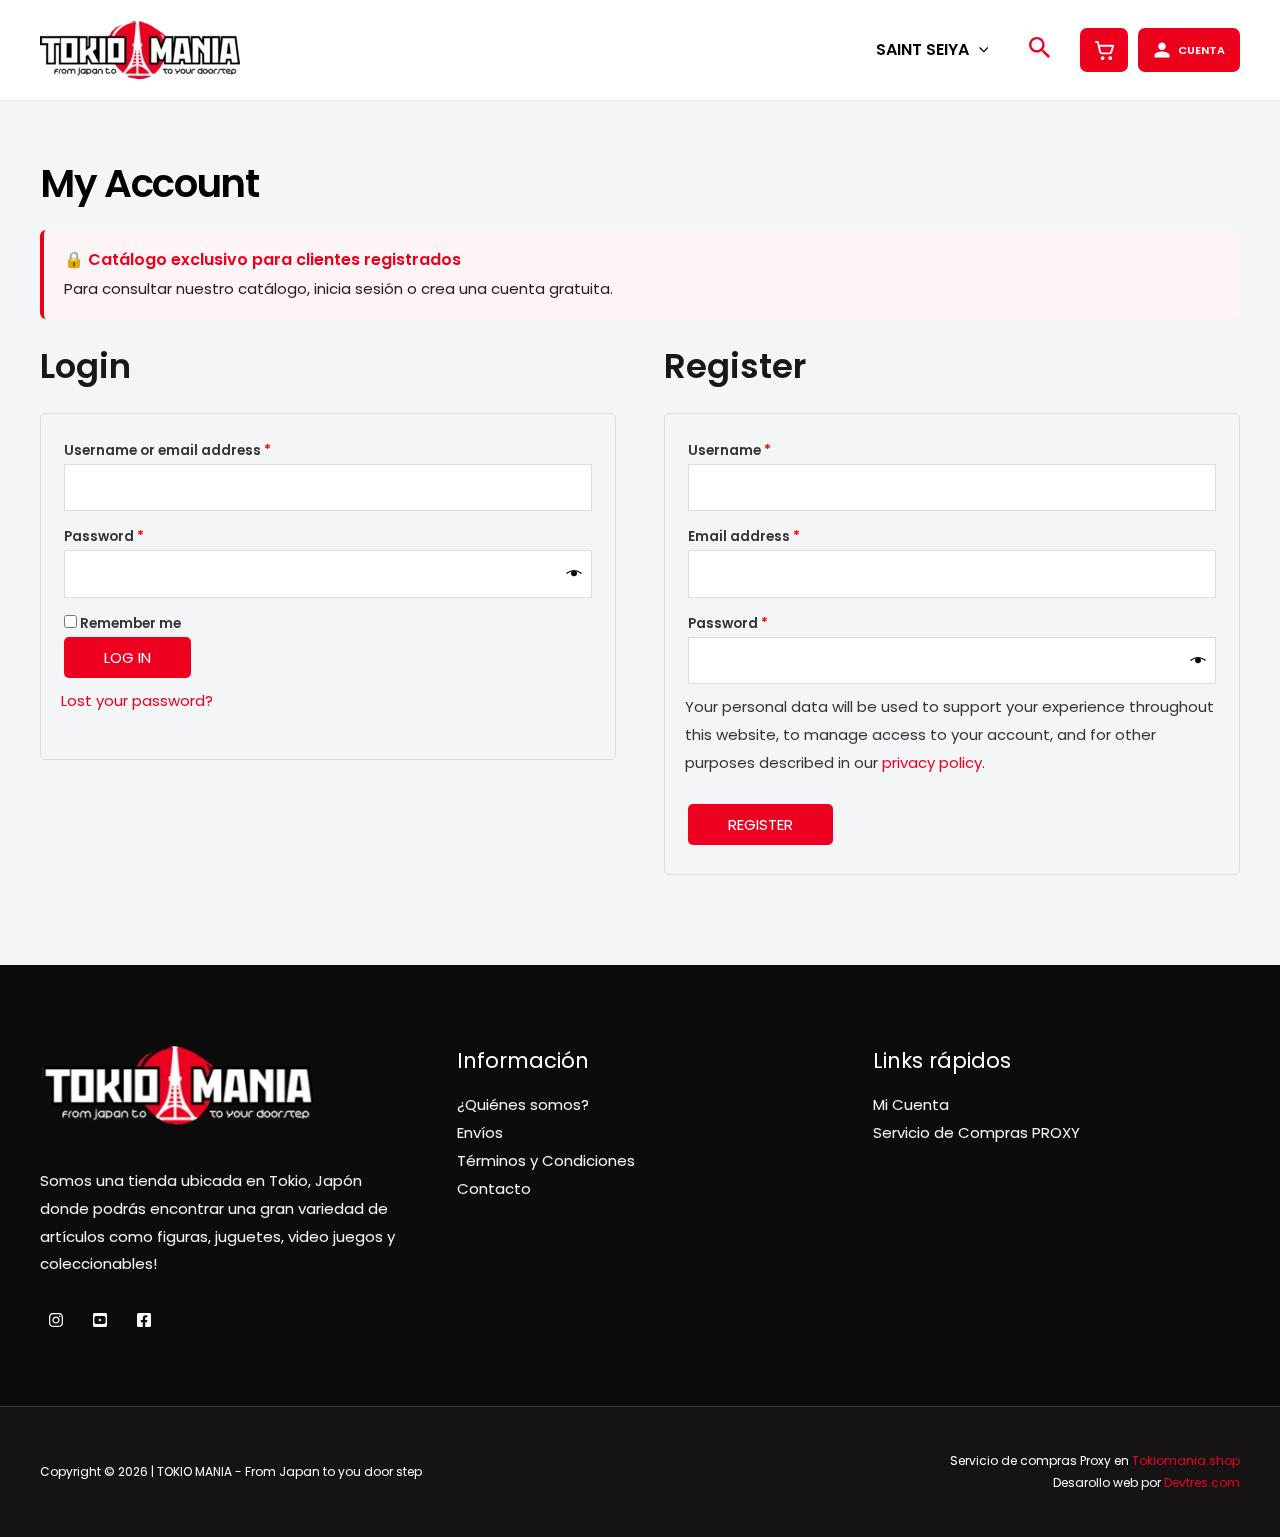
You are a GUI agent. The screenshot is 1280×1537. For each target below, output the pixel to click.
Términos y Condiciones (546, 1160)
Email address (775, 536)
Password (135, 536)
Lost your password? (137, 700)
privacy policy (932, 762)
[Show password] (574, 574)
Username (761, 450)
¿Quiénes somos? (523, 1104)
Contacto (494, 1188)
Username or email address (199, 450)
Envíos (480, 1132)
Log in (127, 657)
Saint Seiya (922, 49)
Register (760, 824)
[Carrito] (1104, 50)
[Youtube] (100, 1320)
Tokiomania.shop (1186, 1460)
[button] (979, 49)
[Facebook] (144, 1320)
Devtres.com (1202, 1482)
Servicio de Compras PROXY (976, 1132)
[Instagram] (56, 1320)
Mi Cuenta (911, 1104)
